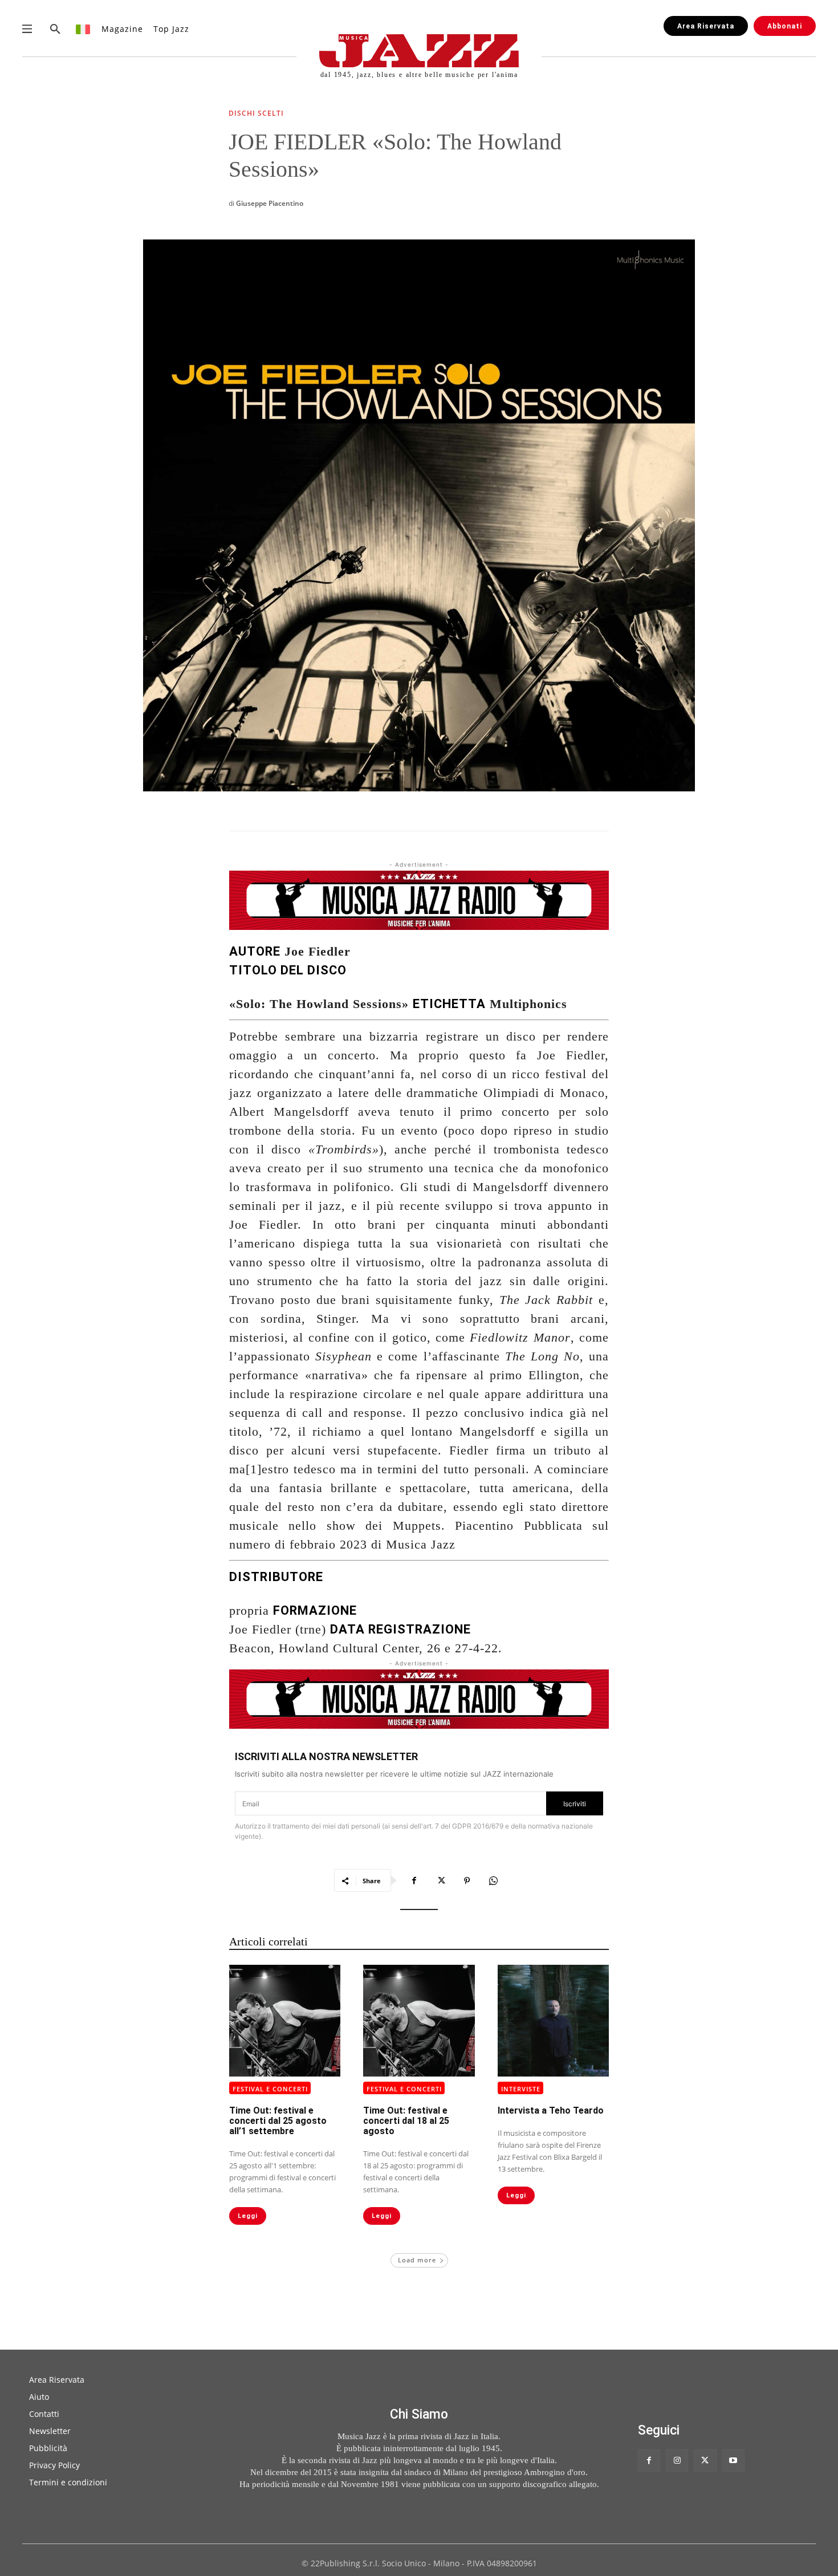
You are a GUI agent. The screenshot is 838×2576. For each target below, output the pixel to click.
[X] (441, 1880)
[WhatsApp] (493, 1880)
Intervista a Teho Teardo (551, 2110)
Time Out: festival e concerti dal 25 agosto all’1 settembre (278, 2121)
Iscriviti (575, 1804)
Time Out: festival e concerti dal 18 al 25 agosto (406, 2121)
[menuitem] (84, 29)
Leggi (248, 2216)
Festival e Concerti (270, 2089)
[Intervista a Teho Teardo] (553, 2020)
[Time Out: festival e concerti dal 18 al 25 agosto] (419, 2020)
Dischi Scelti (256, 114)
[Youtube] (733, 2461)
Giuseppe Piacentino (270, 203)
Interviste (521, 2089)
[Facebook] (414, 1880)
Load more (417, 2260)
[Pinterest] (467, 1880)
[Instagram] (677, 2461)
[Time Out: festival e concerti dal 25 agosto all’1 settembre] (285, 2020)
